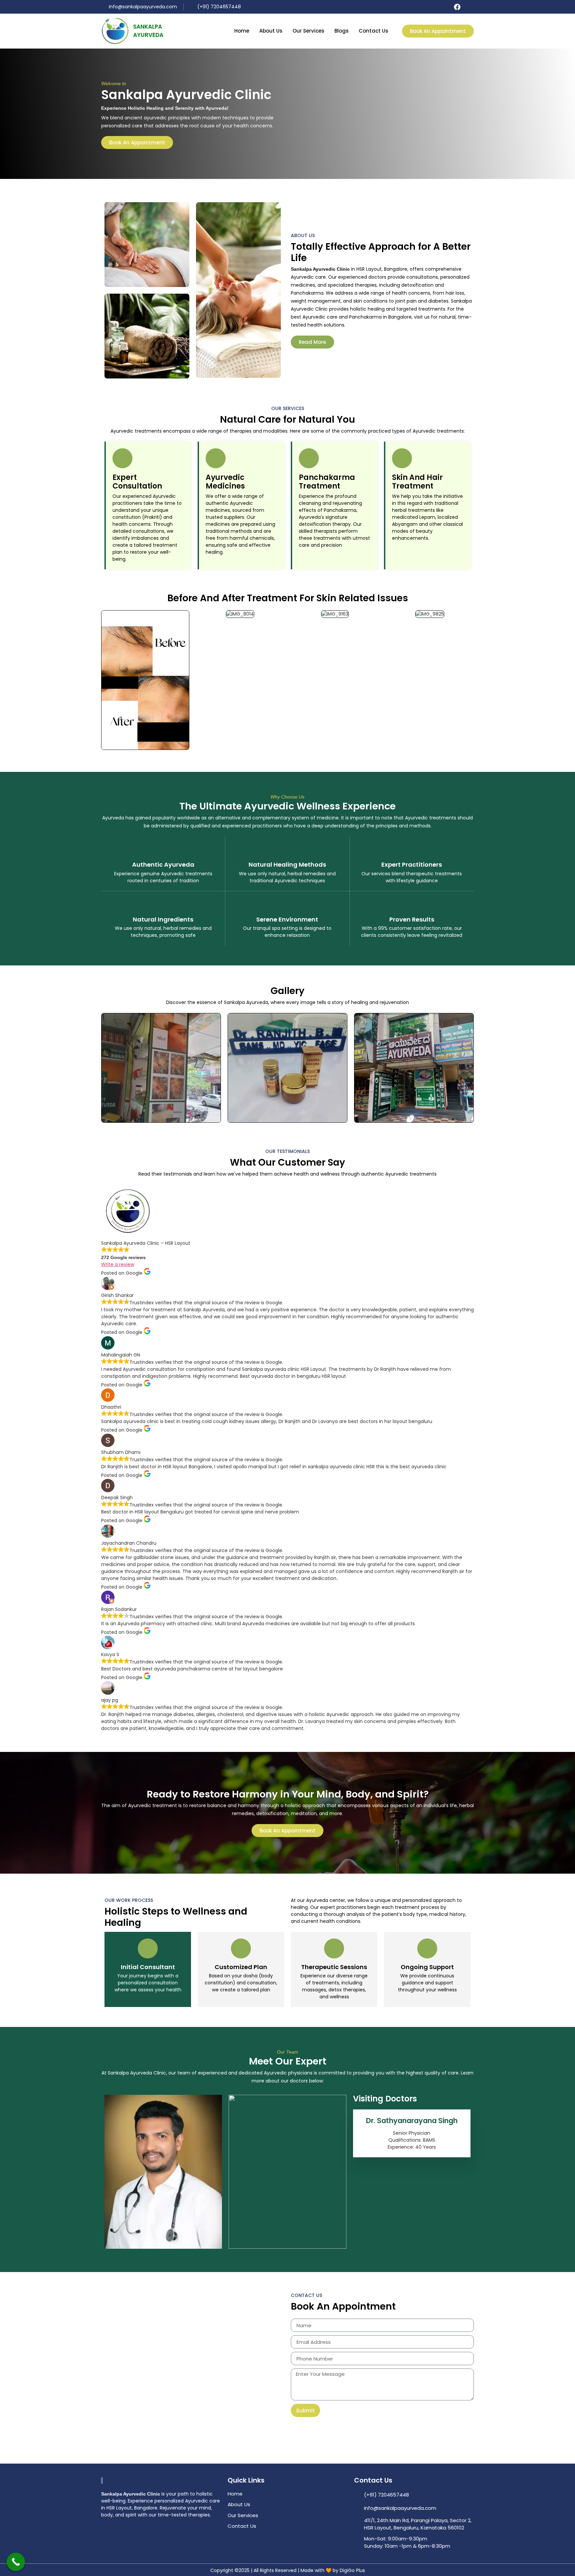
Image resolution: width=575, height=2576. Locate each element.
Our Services (308, 31)
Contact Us (374, 31)
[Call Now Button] (16, 2562)
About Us (271, 31)
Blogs (342, 31)
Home (242, 31)
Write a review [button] (118, 1264)
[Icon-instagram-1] (470, 7)
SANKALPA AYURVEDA (148, 31)
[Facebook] (457, 7)
